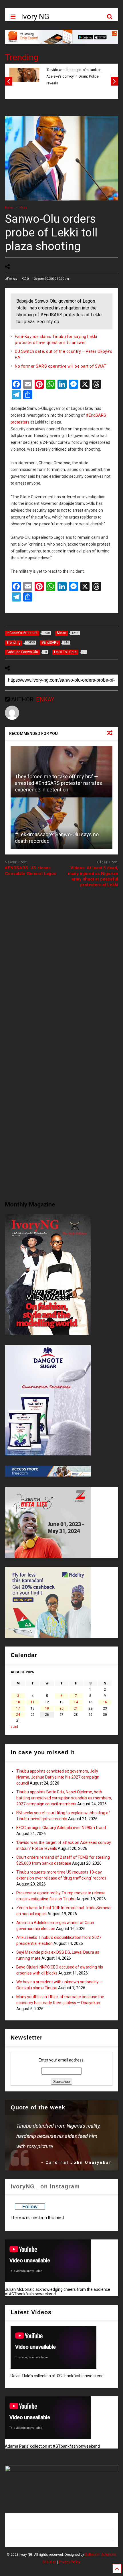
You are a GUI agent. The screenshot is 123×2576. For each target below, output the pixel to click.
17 (18, 1708)
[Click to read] (61, 823)
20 (61, 1708)
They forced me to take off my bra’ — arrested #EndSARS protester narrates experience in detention (58, 783)
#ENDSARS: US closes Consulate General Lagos (30, 871)
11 (33, 1702)
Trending (22, 57)
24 (18, 1715)
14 (76, 1702)
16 (105, 1702)
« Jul (14, 1727)
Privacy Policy (70, 2562)
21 (76, 1708)
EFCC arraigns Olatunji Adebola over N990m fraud (61, 1828)
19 (47, 1708)
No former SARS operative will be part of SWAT (61, 366)
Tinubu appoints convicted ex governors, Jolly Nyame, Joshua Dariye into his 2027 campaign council (58, 1777)
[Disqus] (61, 963)
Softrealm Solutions (101, 2555)
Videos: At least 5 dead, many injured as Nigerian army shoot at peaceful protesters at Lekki (93, 876)
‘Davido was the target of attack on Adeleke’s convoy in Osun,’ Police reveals (74, 77)
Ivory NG (35, 17)
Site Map (49, 2562)
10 (18, 1702)
